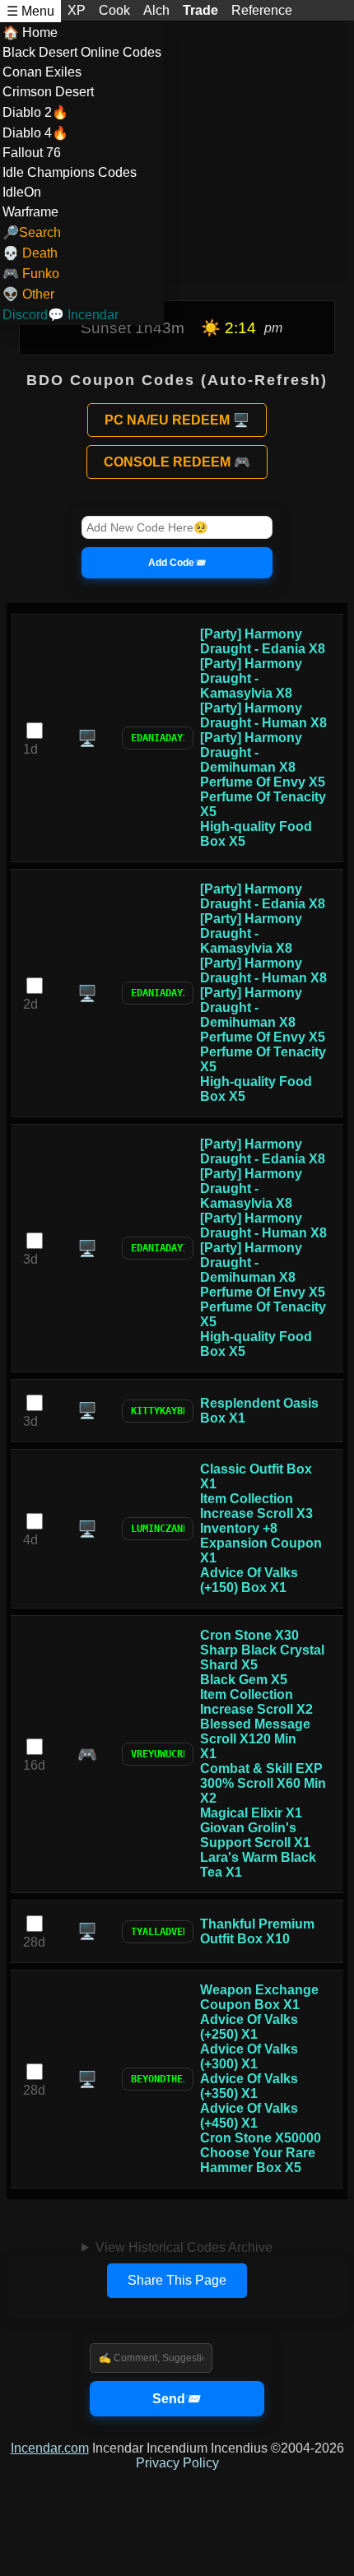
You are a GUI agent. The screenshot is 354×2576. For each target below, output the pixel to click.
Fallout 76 (32, 153)
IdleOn (22, 192)
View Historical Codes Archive (184, 2247)
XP (77, 10)
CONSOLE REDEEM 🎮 (177, 462)
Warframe (30, 212)
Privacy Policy (177, 2463)
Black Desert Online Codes (82, 52)
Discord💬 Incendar (61, 315)
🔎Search (32, 232)
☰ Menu (30, 11)
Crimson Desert (48, 92)
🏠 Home (30, 32)
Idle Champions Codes (70, 172)
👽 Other (28, 294)
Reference (262, 10)
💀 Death (30, 253)
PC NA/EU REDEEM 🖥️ (177, 420)
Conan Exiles (42, 72)
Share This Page (177, 2280)
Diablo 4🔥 (35, 133)
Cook (114, 10)
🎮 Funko (31, 274)
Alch (156, 10)
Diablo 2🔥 (35, 112)
